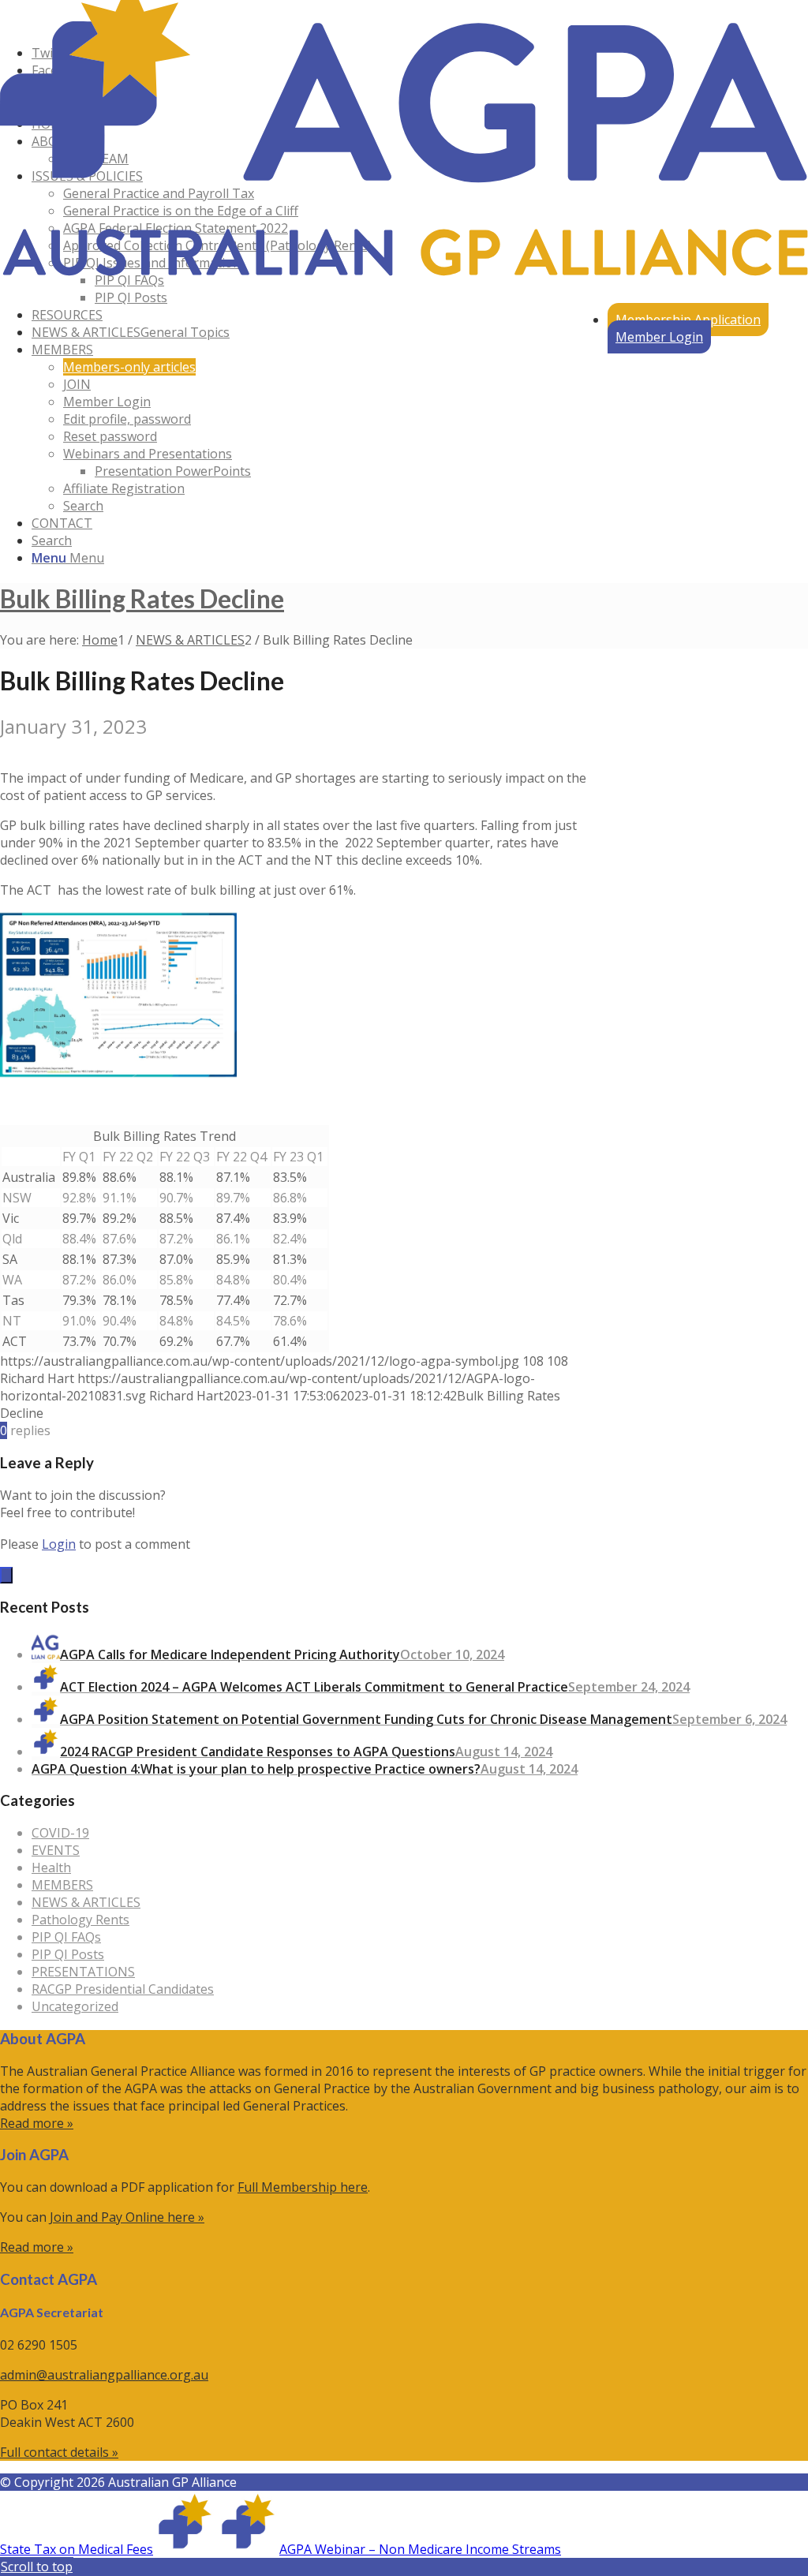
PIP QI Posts (68, 1954)
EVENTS (56, 1850)
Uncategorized (75, 2006)
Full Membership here (303, 2187)
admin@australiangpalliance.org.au (104, 2375)
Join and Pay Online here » (127, 2217)
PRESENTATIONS (83, 1972)
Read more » (37, 2123)
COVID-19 (60, 1833)
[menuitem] (688, 320)
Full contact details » (59, 2452)
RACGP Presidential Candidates (123, 1989)
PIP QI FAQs (66, 1937)
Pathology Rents (80, 1920)
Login (59, 1544)
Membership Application (688, 320)
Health (51, 1868)
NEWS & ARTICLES (86, 1902)
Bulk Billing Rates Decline (142, 598)
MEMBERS (62, 1885)
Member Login (659, 337)
